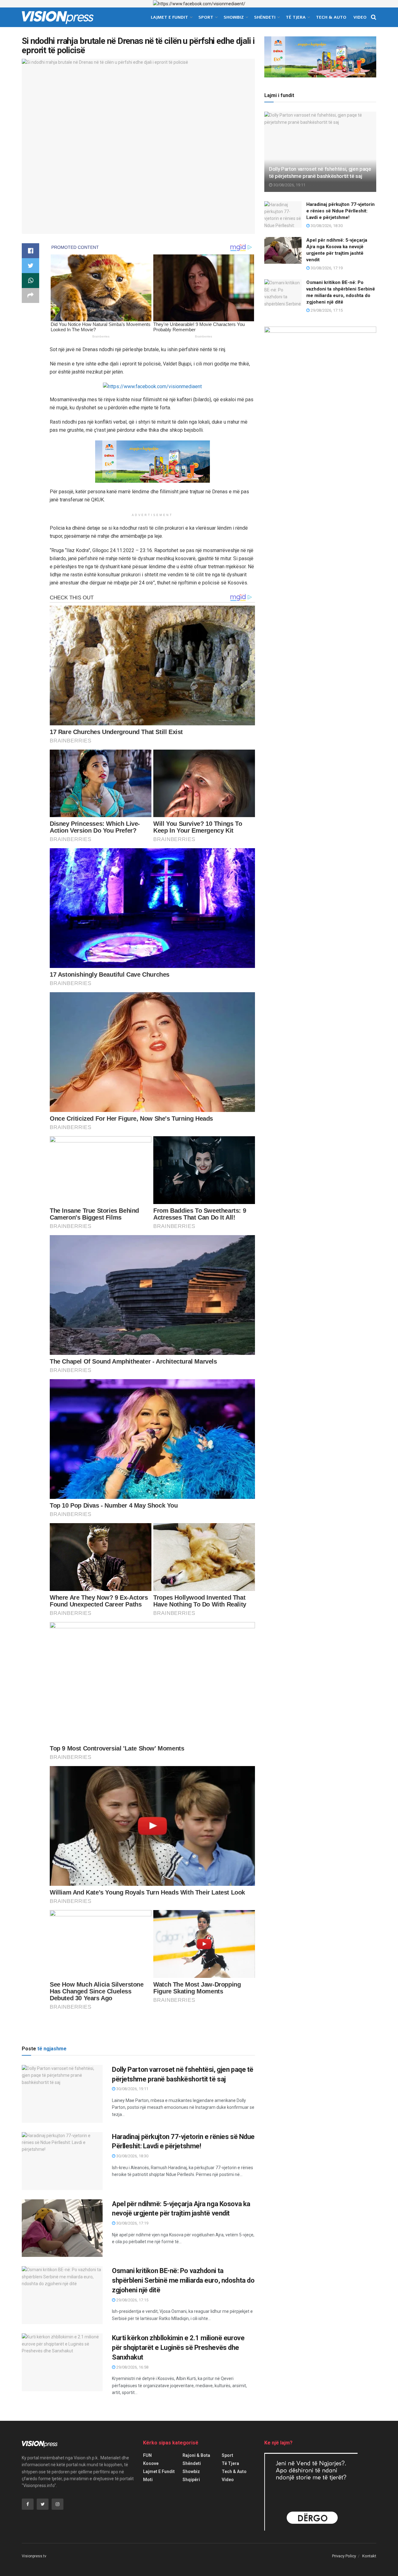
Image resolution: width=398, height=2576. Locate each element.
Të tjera (296, 17)
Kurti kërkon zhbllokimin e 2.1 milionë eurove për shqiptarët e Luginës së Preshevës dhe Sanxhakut (178, 2348)
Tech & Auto (331, 17)
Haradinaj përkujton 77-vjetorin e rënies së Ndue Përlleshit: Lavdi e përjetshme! (340, 211)
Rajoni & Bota (196, 2455)
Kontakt (369, 2556)
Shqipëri (191, 2480)
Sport (206, 17)
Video (360, 17)
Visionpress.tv (34, 2556)
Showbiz (234, 17)
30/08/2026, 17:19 (132, 2223)
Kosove (151, 2463)
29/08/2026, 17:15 (132, 2300)
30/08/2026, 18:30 (132, 2156)
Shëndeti (265, 17)
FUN (147, 2455)
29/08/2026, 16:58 (132, 2367)
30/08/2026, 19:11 (132, 2089)
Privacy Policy (344, 2556)
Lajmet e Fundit (169, 17)
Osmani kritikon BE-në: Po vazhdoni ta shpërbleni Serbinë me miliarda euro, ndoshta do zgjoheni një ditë (183, 2280)
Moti (148, 2480)
